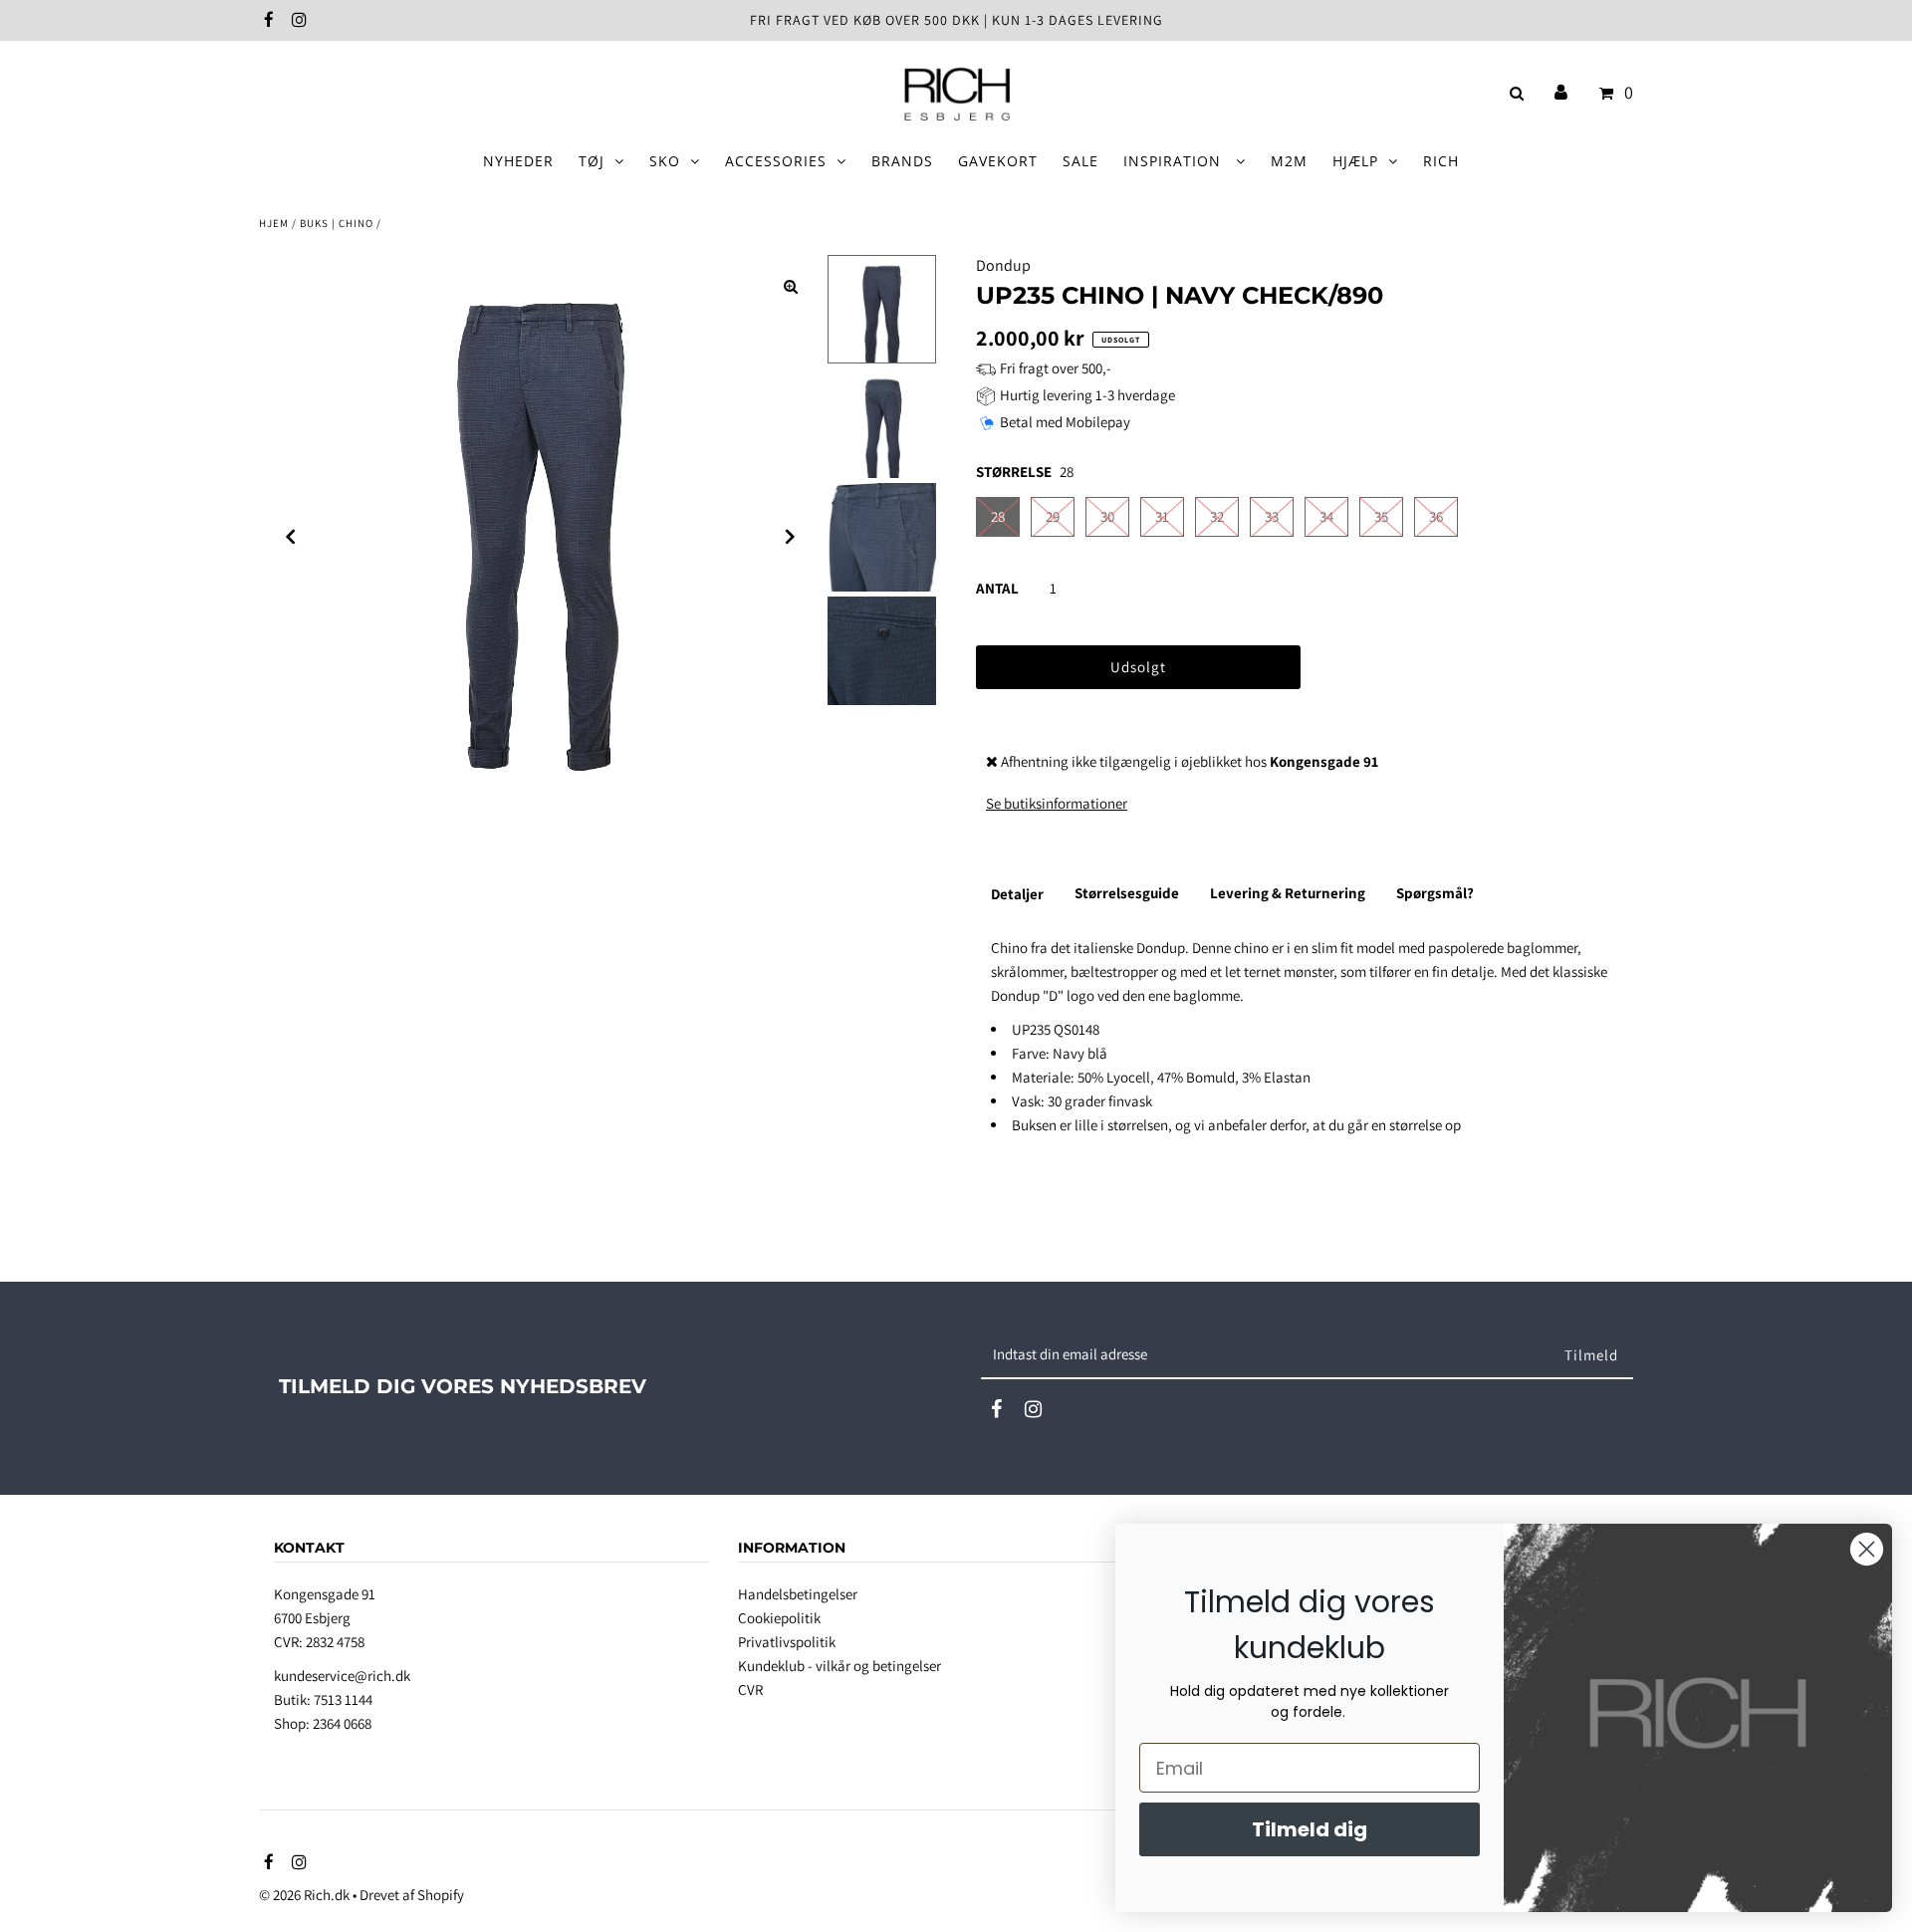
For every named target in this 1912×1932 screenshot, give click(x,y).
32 (1217, 516)
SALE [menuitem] (1080, 161)
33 (1272, 516)
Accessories (776, 161)
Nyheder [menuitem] (518, 161)
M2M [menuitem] (1289, 161)
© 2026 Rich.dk (304, 1895)
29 (1053, 516)
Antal (997, 588)
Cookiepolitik (779, 1618)
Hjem (274, 223)
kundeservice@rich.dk (342, 1676)
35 (1381, 516)
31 (1162, 516)
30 (1107, 516)
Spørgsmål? (1435, 893)
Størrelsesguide (1127, 893)
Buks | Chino (337, 223)
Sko (665, 161)
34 (1326, 516)
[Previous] (291, 537)
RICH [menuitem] (1441, 161)
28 (998, 516)
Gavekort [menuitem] (998, 161)
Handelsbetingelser (798, 1594)
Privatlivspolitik (787, 1642)
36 (1436, 516)
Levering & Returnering (1288, 893)
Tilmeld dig (1310, 1829)
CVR (750, 1690)
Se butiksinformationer (1057, 803)
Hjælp (1355, 161)
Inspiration (1175, 161)
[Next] (791, 537)
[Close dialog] (1867, 1549)
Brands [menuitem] (902, 161)
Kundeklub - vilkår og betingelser (839, 1666)
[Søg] (1513, 93)
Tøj (592, 161)
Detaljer (1017, 894)
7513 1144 (343, 1699)
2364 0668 (342, 1723)
